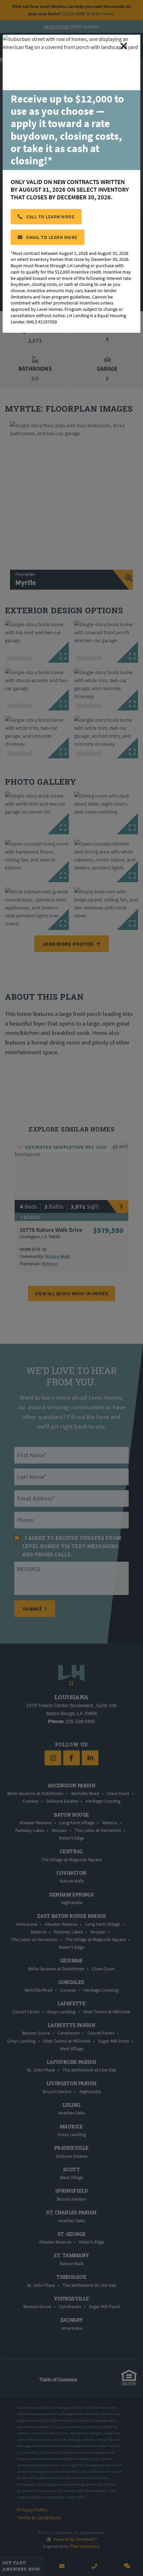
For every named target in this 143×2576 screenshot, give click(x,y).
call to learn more (50, 217)
